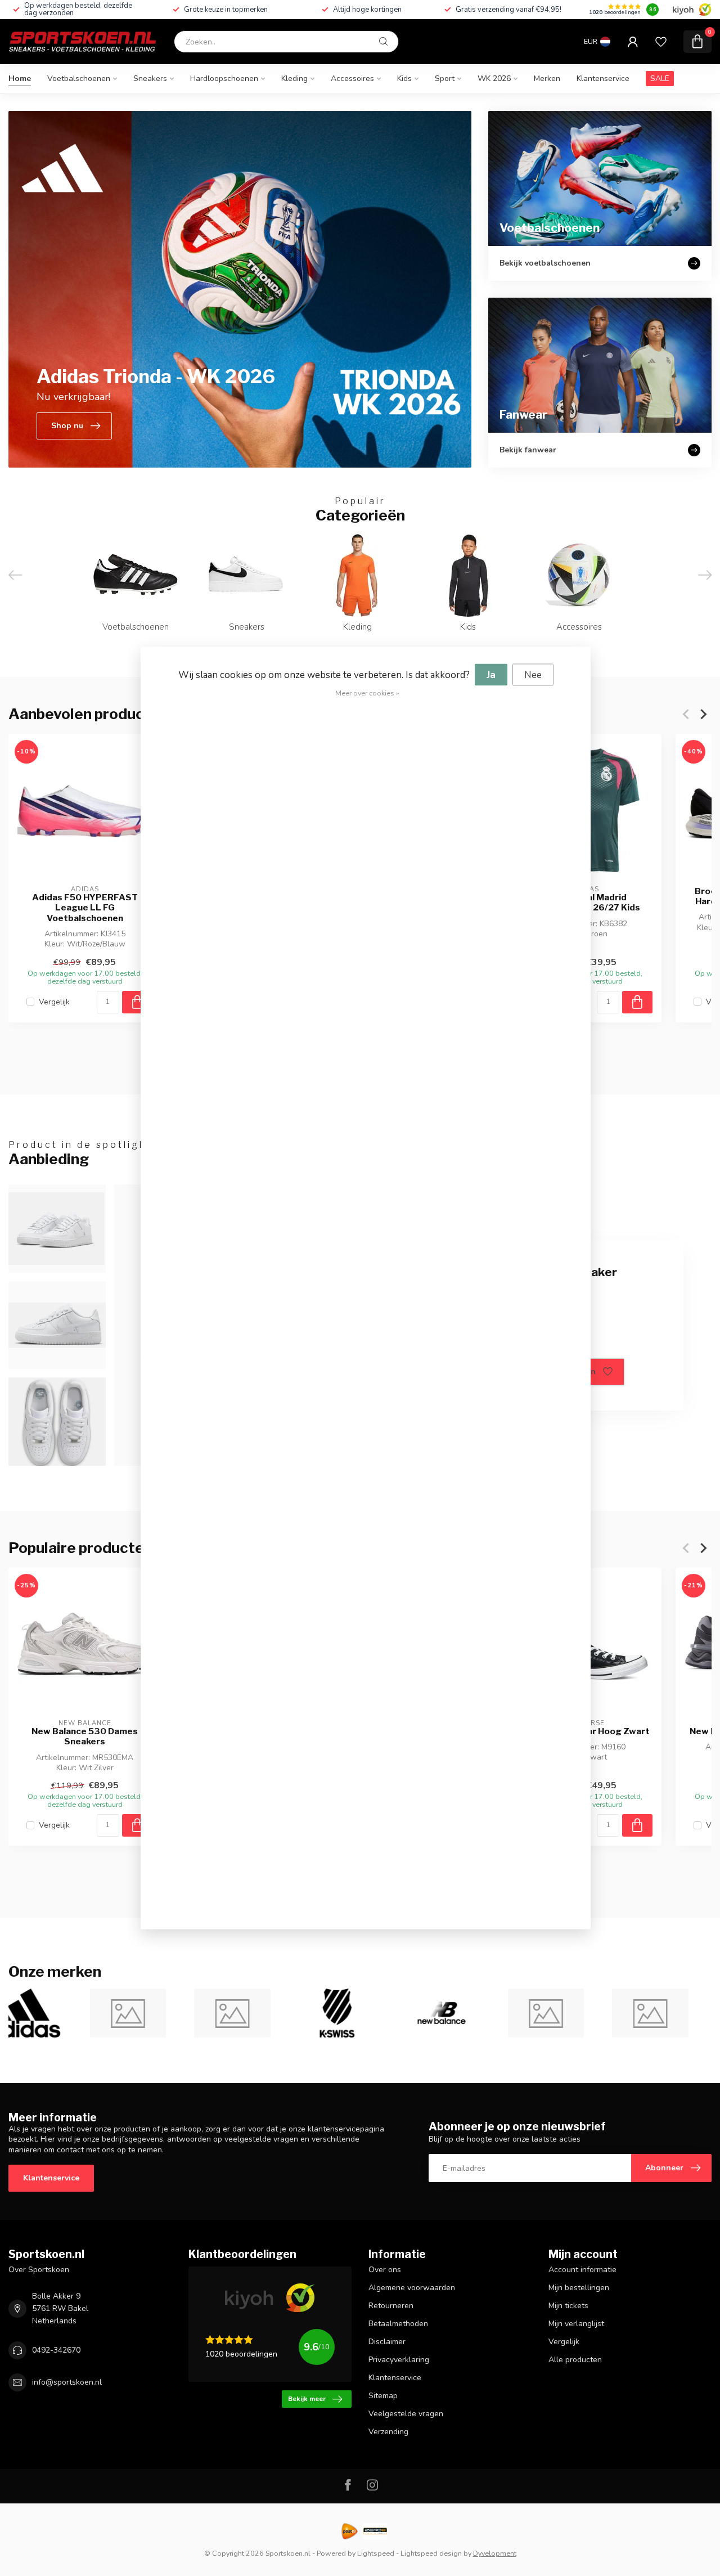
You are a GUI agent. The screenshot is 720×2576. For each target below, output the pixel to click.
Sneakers (150, 78)
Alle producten (575, 2360)
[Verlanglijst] (661, 42)
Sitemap (383, 2396)
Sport (445, 78)
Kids (404, 78)
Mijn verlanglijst (576, 2324)
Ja (491, 675)
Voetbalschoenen (79, 78)
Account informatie (582, 2270)
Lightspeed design (431, 2553)
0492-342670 (56, 2350)
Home (20, 78)
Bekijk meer (307, 2399)
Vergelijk (54, 1002)
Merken (547, 78)
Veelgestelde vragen (406, 2414)
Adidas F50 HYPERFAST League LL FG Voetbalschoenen (85, 908)
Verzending (388, 2432)
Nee (533, 675)
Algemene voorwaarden (412, 2288)
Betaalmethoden (398, 2324)
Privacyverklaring (399, 2360)
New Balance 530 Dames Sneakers (85, 1736)
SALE (660, 78)
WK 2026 (494, 78)
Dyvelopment (495, 2553)
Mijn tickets (568, 2306)
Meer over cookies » (367, 693)
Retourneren (391, 2306)
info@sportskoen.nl (67, 2382)
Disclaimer (387, 2342)
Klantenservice (603, 78)
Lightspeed (376, 2553)
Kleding (294, 78)
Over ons (385, 2270)
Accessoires (352, 78)
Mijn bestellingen (579, 2288)
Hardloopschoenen (224, 78)
